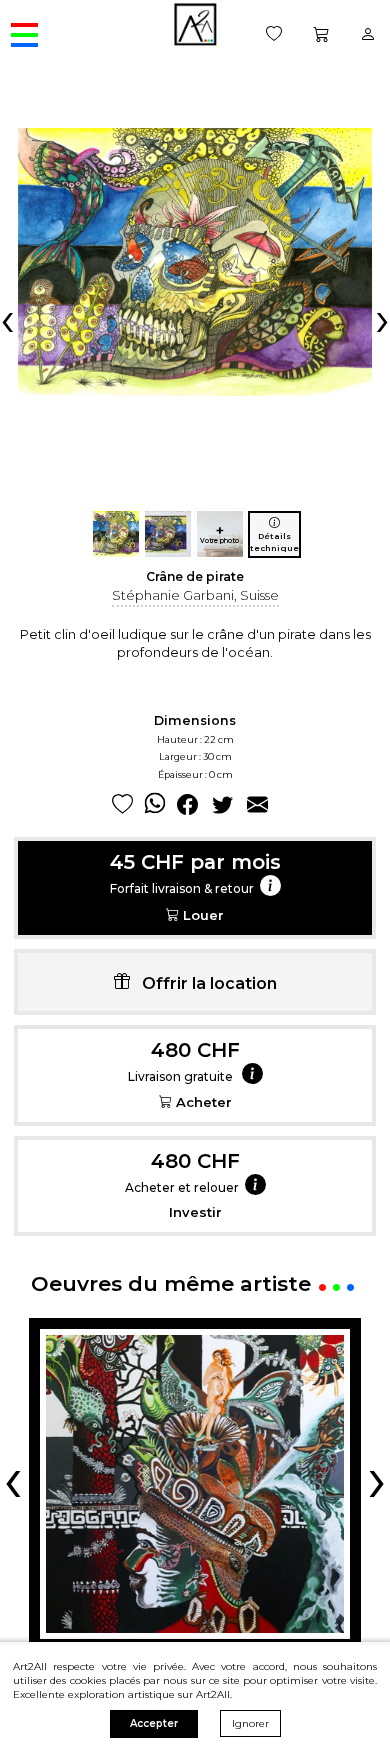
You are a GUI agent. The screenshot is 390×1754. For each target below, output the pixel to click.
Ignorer (250, 1723)
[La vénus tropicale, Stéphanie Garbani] (195, 1484)
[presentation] (7, 319)
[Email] (257, 804)
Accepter (154, 1723)
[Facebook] (187, 804)
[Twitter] (222, 804)
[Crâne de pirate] (116, 534)
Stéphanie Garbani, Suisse (195, 595)
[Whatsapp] (155, 804)
